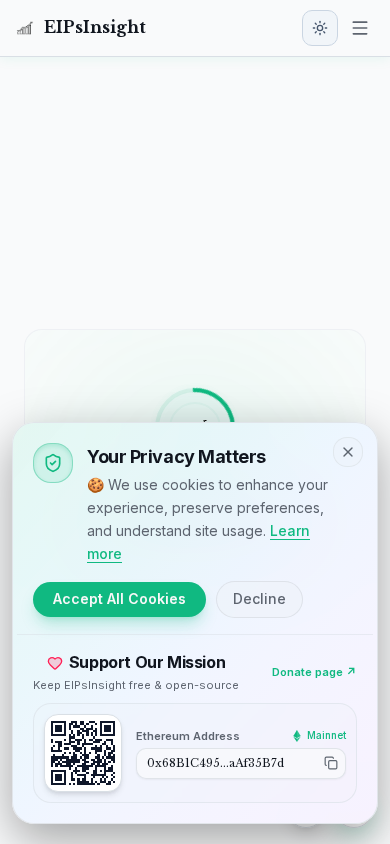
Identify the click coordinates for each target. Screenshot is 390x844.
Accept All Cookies (119, 598)
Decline (259, 598)
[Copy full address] (331, 763)
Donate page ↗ (314, 672)
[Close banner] (348, 452)
